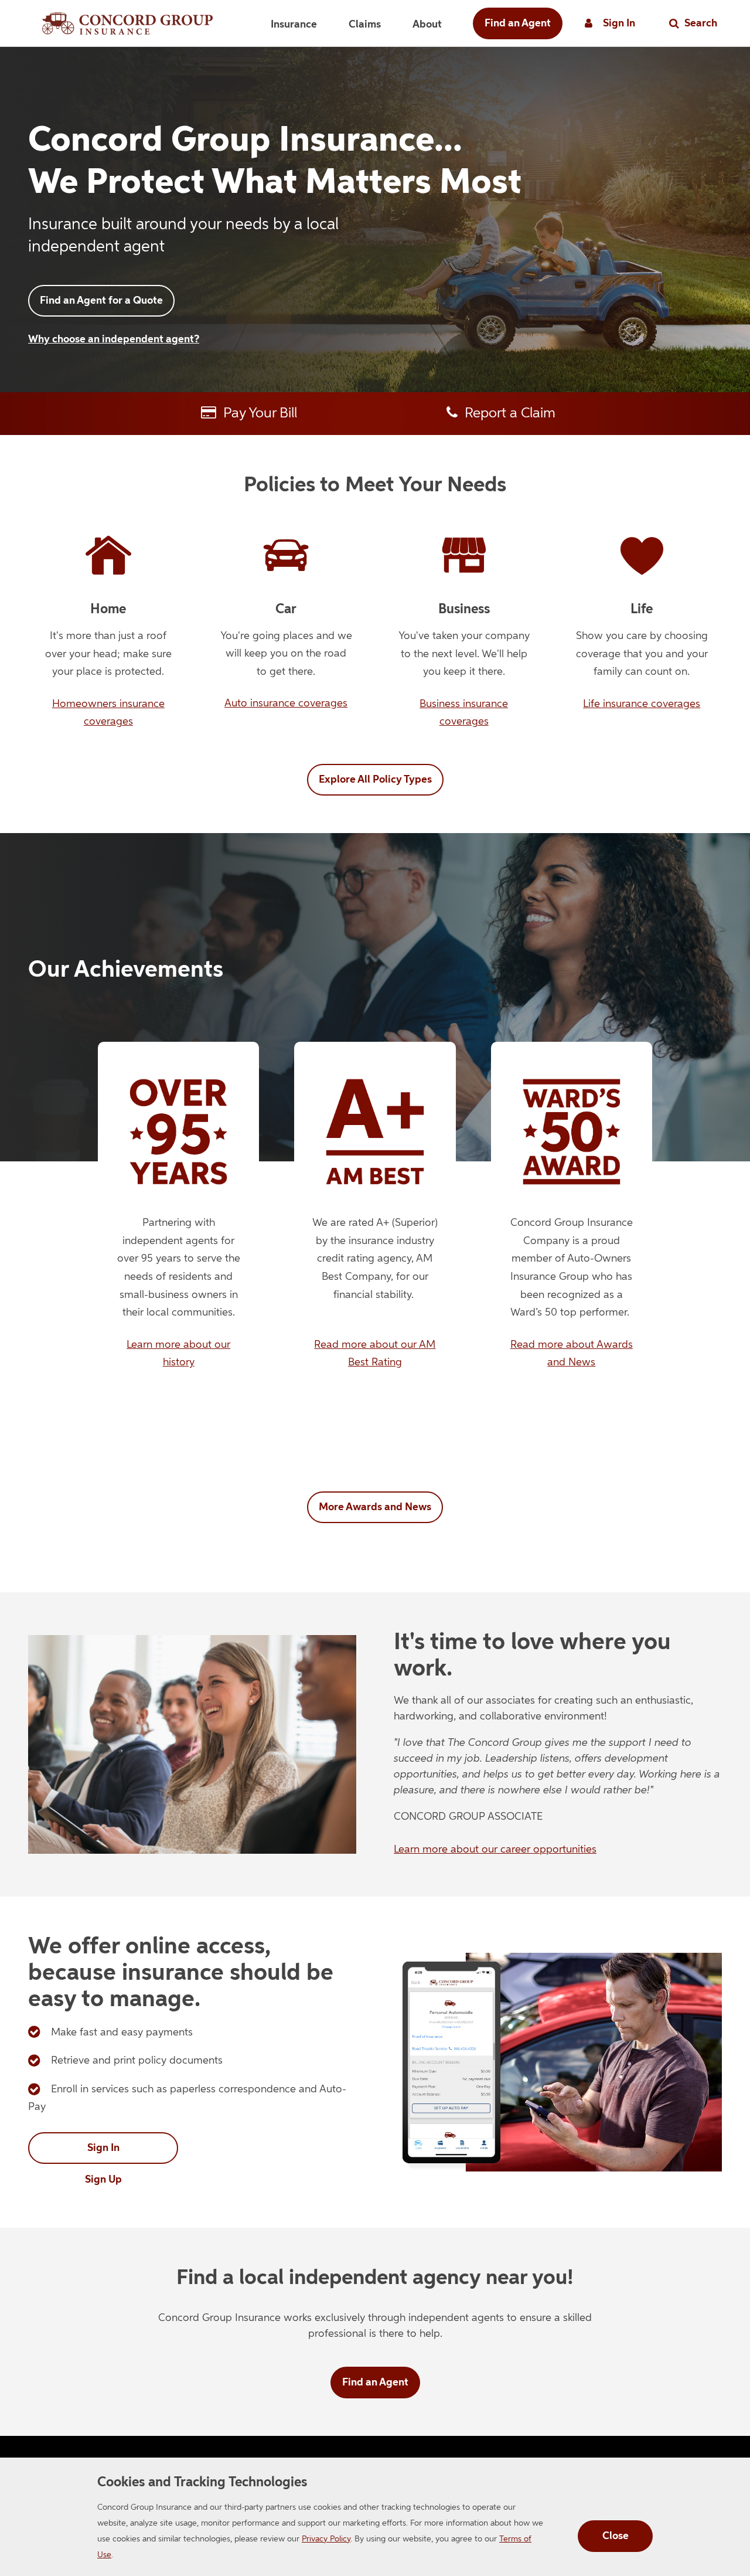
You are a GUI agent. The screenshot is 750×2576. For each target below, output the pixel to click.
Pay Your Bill (257, 413)
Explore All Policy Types (375, 780)
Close (616, 2536)
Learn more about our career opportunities (495, 1850)
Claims (365, 25)
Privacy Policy (326, 2539)
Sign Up (103, 2180)
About (427, 25)
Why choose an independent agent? (114, 339)
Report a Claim (507, 413)
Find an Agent (518, 23)
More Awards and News (375, 1507)
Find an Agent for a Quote (101, 301)
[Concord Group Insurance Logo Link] (127, 23)
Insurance (294, 25)
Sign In (103, 2148)
